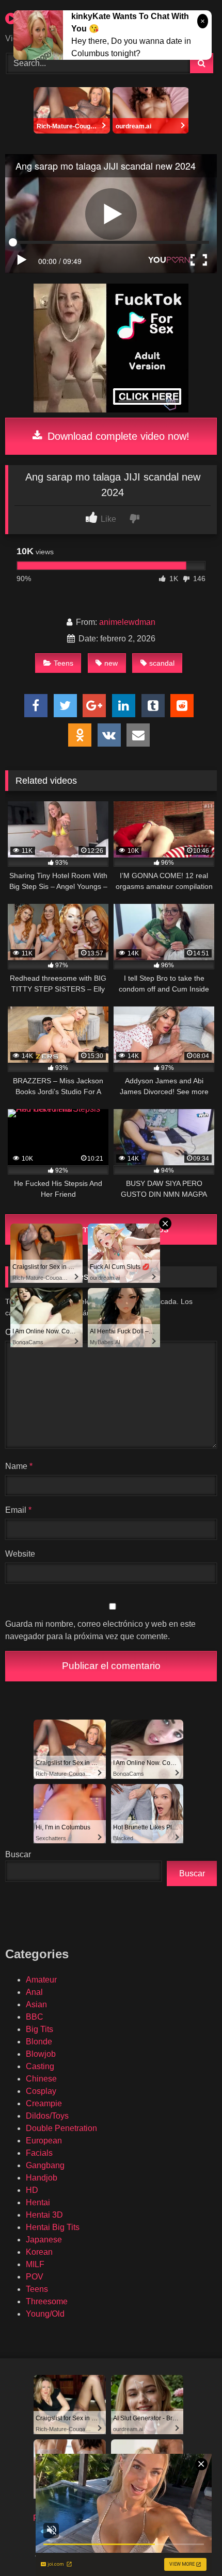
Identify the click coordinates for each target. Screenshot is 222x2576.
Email (18, 1510)
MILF (35, 2264)
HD (32, 2190)
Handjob (42, 2178)
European (44, 2141)
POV (35, 2277)
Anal (34, 1992)
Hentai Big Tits (53, 2227)
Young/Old (45, 2314)
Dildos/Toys (47, 2116)
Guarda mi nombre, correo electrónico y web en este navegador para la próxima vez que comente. (100, 1630)
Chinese (41, 2079)
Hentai (38, 2202)
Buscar (18, 1854)
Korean (39, 2252)
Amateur (41, 1980)
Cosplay (41, 2091)
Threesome (47, 2301)
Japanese (44, 2240)
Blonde (39, 2042)
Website (20, 1554)
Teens (64, 663)
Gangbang (45, 2165)
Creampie (44, 2103)
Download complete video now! (117, 436)
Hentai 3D (44, 2215)
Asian (36, 2004)
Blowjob (41, 2054)
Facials (39, 2153)
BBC (35, 2017)
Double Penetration (61, 2128)
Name (19, 1466)
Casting (40, 2066)
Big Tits (39, 2029)
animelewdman (127, 622)
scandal (162, 663)
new (111, 663)
